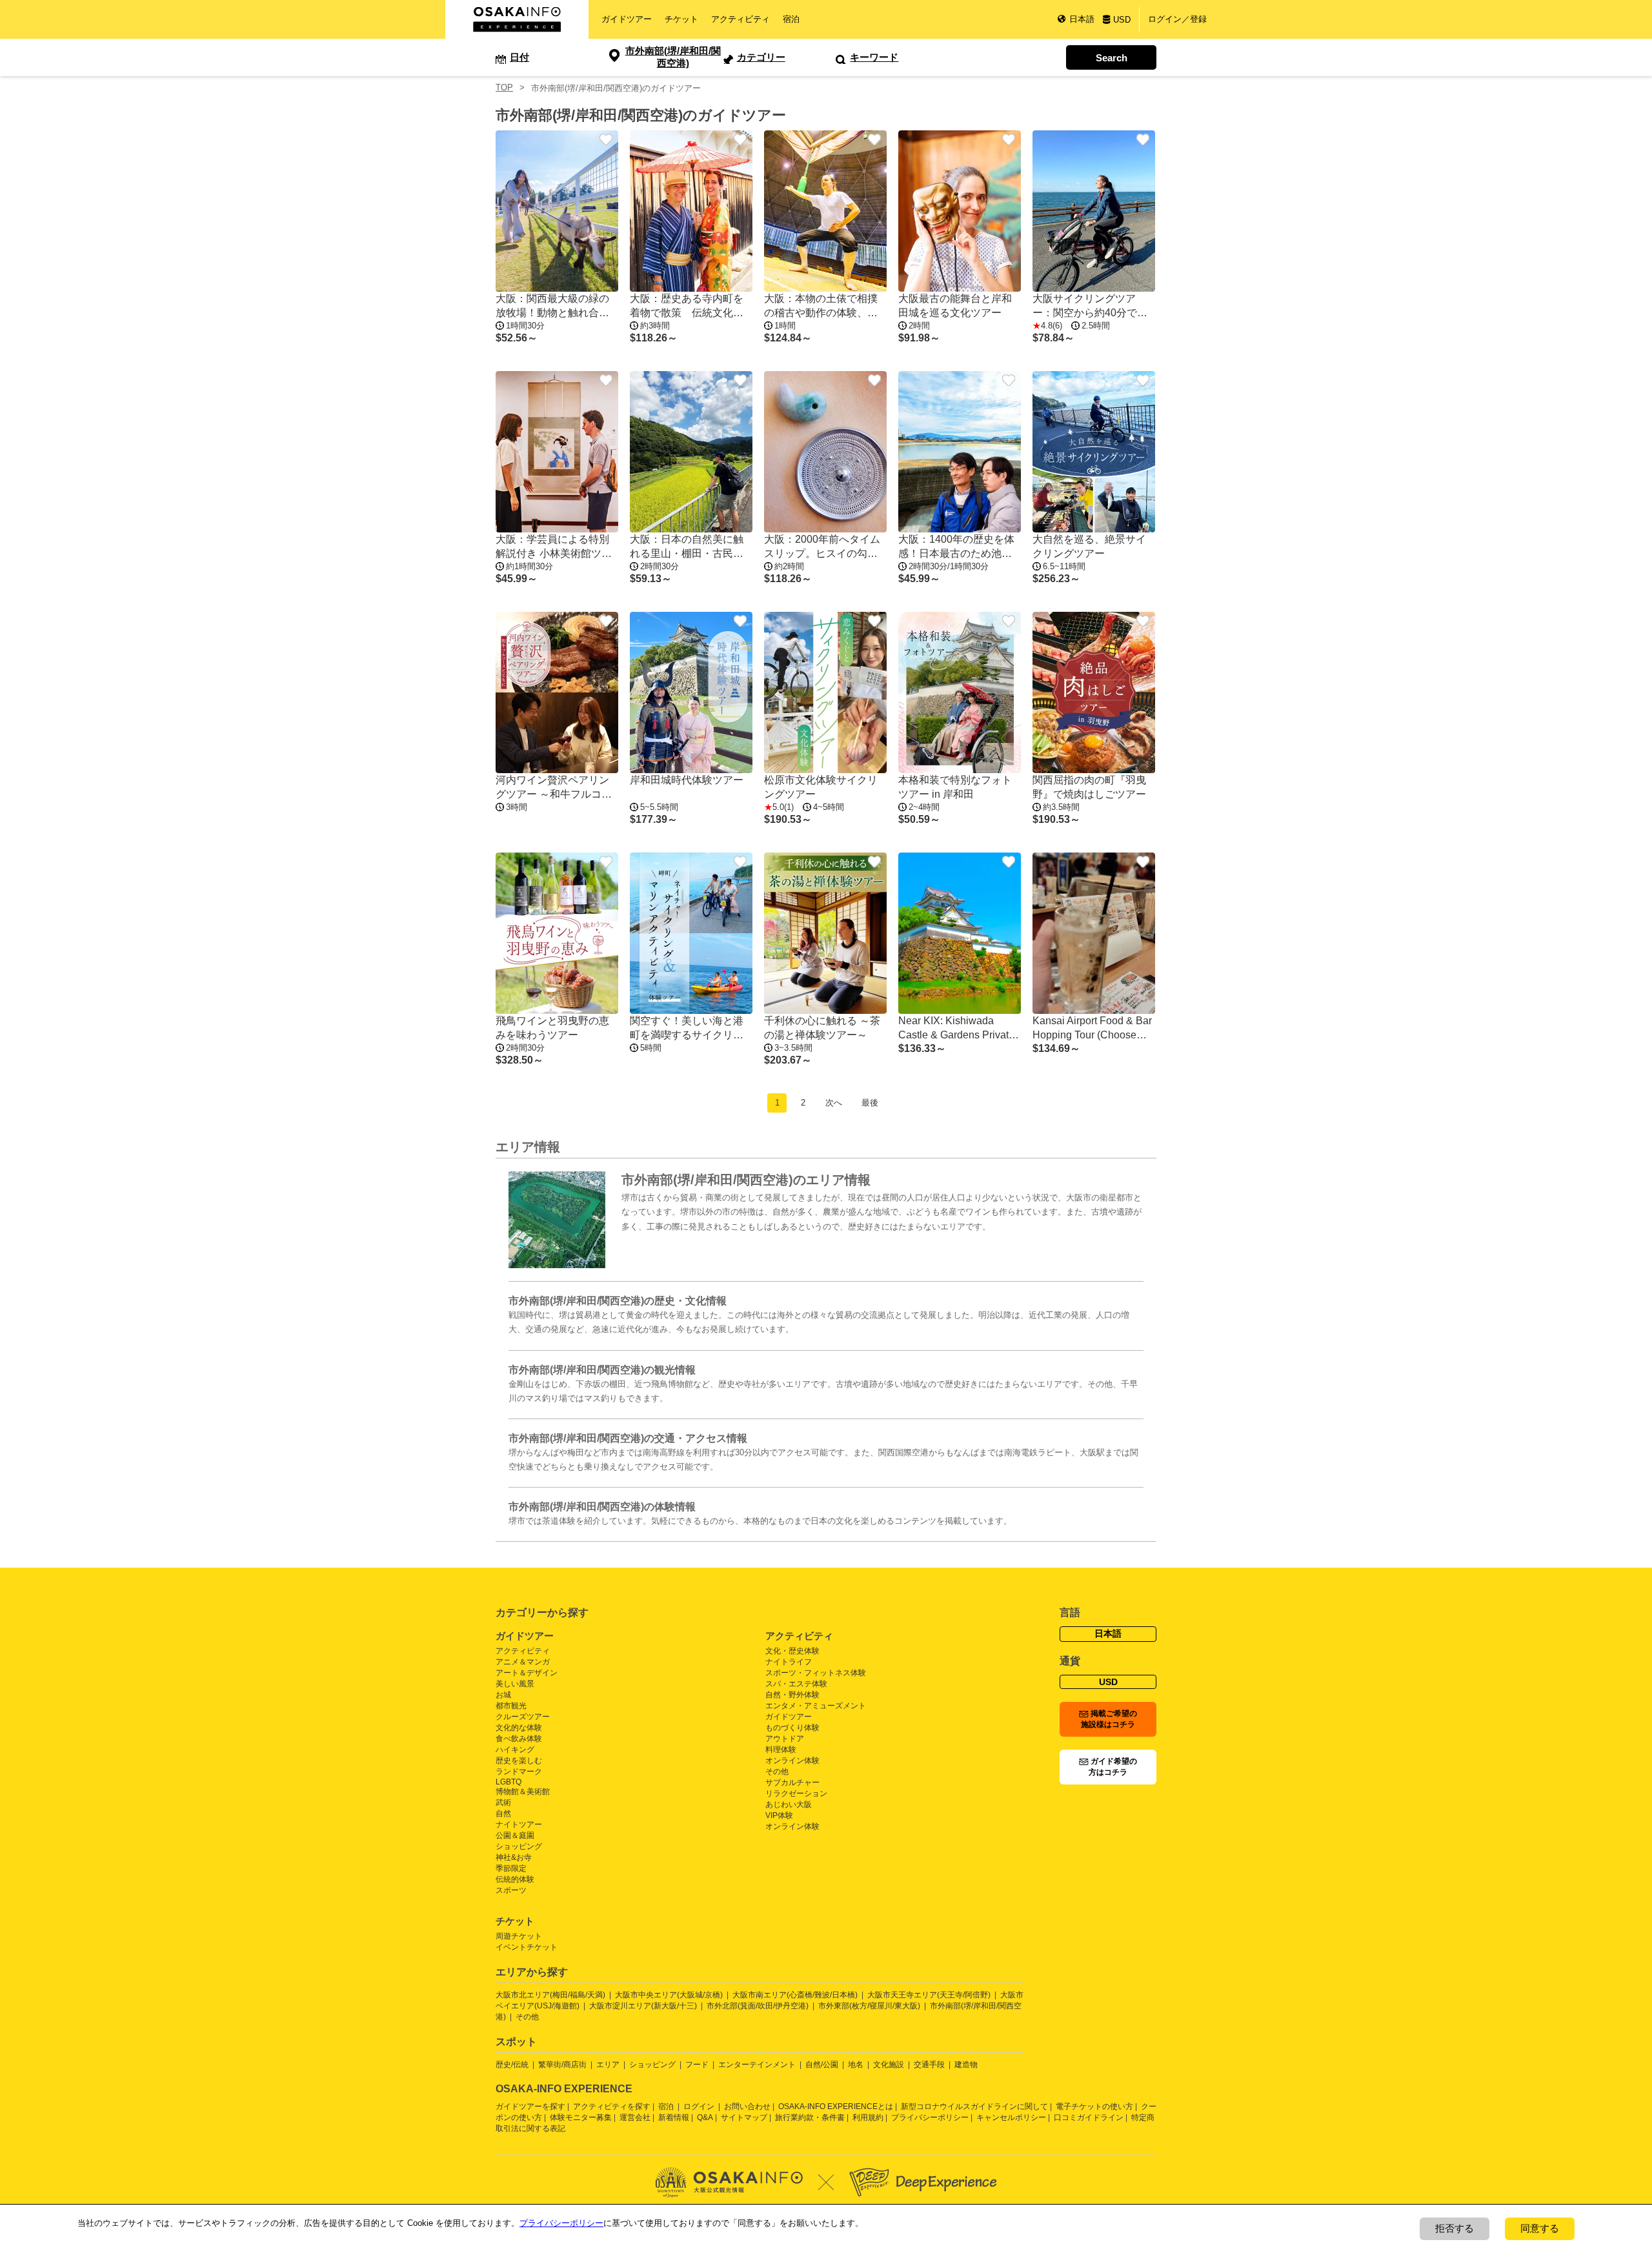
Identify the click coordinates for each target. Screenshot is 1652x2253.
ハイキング (515, 1750)
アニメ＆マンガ (523, 1662)
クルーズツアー (523, 1717)
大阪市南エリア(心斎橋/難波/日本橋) (795, 1995)
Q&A (705, 2117)
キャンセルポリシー (1011, 2117)
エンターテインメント (757, 2065)
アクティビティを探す (612, 2107)
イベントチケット (527, 1947)
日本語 (1082, 19)
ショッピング (519, 1846)
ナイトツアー (519, 1824)
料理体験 (781, 1750)
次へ (834, 1103)
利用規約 (868, 2117)
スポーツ (511, 1890)
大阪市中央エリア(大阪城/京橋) (669, 1995)
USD (1122, 20)
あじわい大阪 (789, 1804)
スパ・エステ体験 (796, 1684)
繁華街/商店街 (562, 2065)
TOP (504, 87)
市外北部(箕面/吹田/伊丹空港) (758, 2006)
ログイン (699, 2107)
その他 (777, 1772)
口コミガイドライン (1089, 2117)
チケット (681, 19)
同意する (1540, 2228)
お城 (503, 1695)
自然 (503, 1814)
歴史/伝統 (512, 2065)
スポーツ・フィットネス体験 (816, 1673)
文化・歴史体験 (792, 1651)
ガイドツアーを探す (530, 2107)
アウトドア (785, 1739)
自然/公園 (822, 2065)
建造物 (966, 2065)
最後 (870, 1103)
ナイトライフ (789, 1662)
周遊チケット (519, 1936)
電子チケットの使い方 (1094, 2107)
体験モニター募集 (581, 2117)
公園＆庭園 (515, 1835)
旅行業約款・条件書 (810, 2117)
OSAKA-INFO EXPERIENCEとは (836, 2107)
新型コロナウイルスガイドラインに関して (974, 2107)
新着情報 (674, 2117)
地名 (856, 2065)
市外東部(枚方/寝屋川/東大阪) (869, 2006)
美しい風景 (515, 1684)
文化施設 (889, 2065)
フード (697, 2065)
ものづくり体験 (792, 1728)
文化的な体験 (519, 1728)
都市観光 (511, 1706)
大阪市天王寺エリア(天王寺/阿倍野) (929, 1995)
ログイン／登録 (1177, 19)
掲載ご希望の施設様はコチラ (1109, 1719)
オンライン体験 (792, 1761)
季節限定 (511, 1868)
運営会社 (635, 2117)
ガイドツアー (627, 19)
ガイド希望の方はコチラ (1113, 1767)
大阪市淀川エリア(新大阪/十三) (643, 2006)
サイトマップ (744, 2117)
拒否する (1455, 2228)
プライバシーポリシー (930, 2117)
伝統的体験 (515, 1879)
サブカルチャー (792, 1783)
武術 (503, 1803)
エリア (608, 2065)
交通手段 (929, 2065)
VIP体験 (779, 1815)
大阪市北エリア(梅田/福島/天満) (550, 1995)
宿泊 (791, 19)
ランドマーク (519, 1772)
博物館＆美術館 (523, 1792)
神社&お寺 (514, 1857)
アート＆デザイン (527, 1673)
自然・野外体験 (792, 1695)
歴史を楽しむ (519, 1761)
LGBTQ (509, 1782)
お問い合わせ (747, 2107)
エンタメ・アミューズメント (816, 1706)
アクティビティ (740, 19)
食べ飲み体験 (519, 1739)
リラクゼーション (796, 1793)
